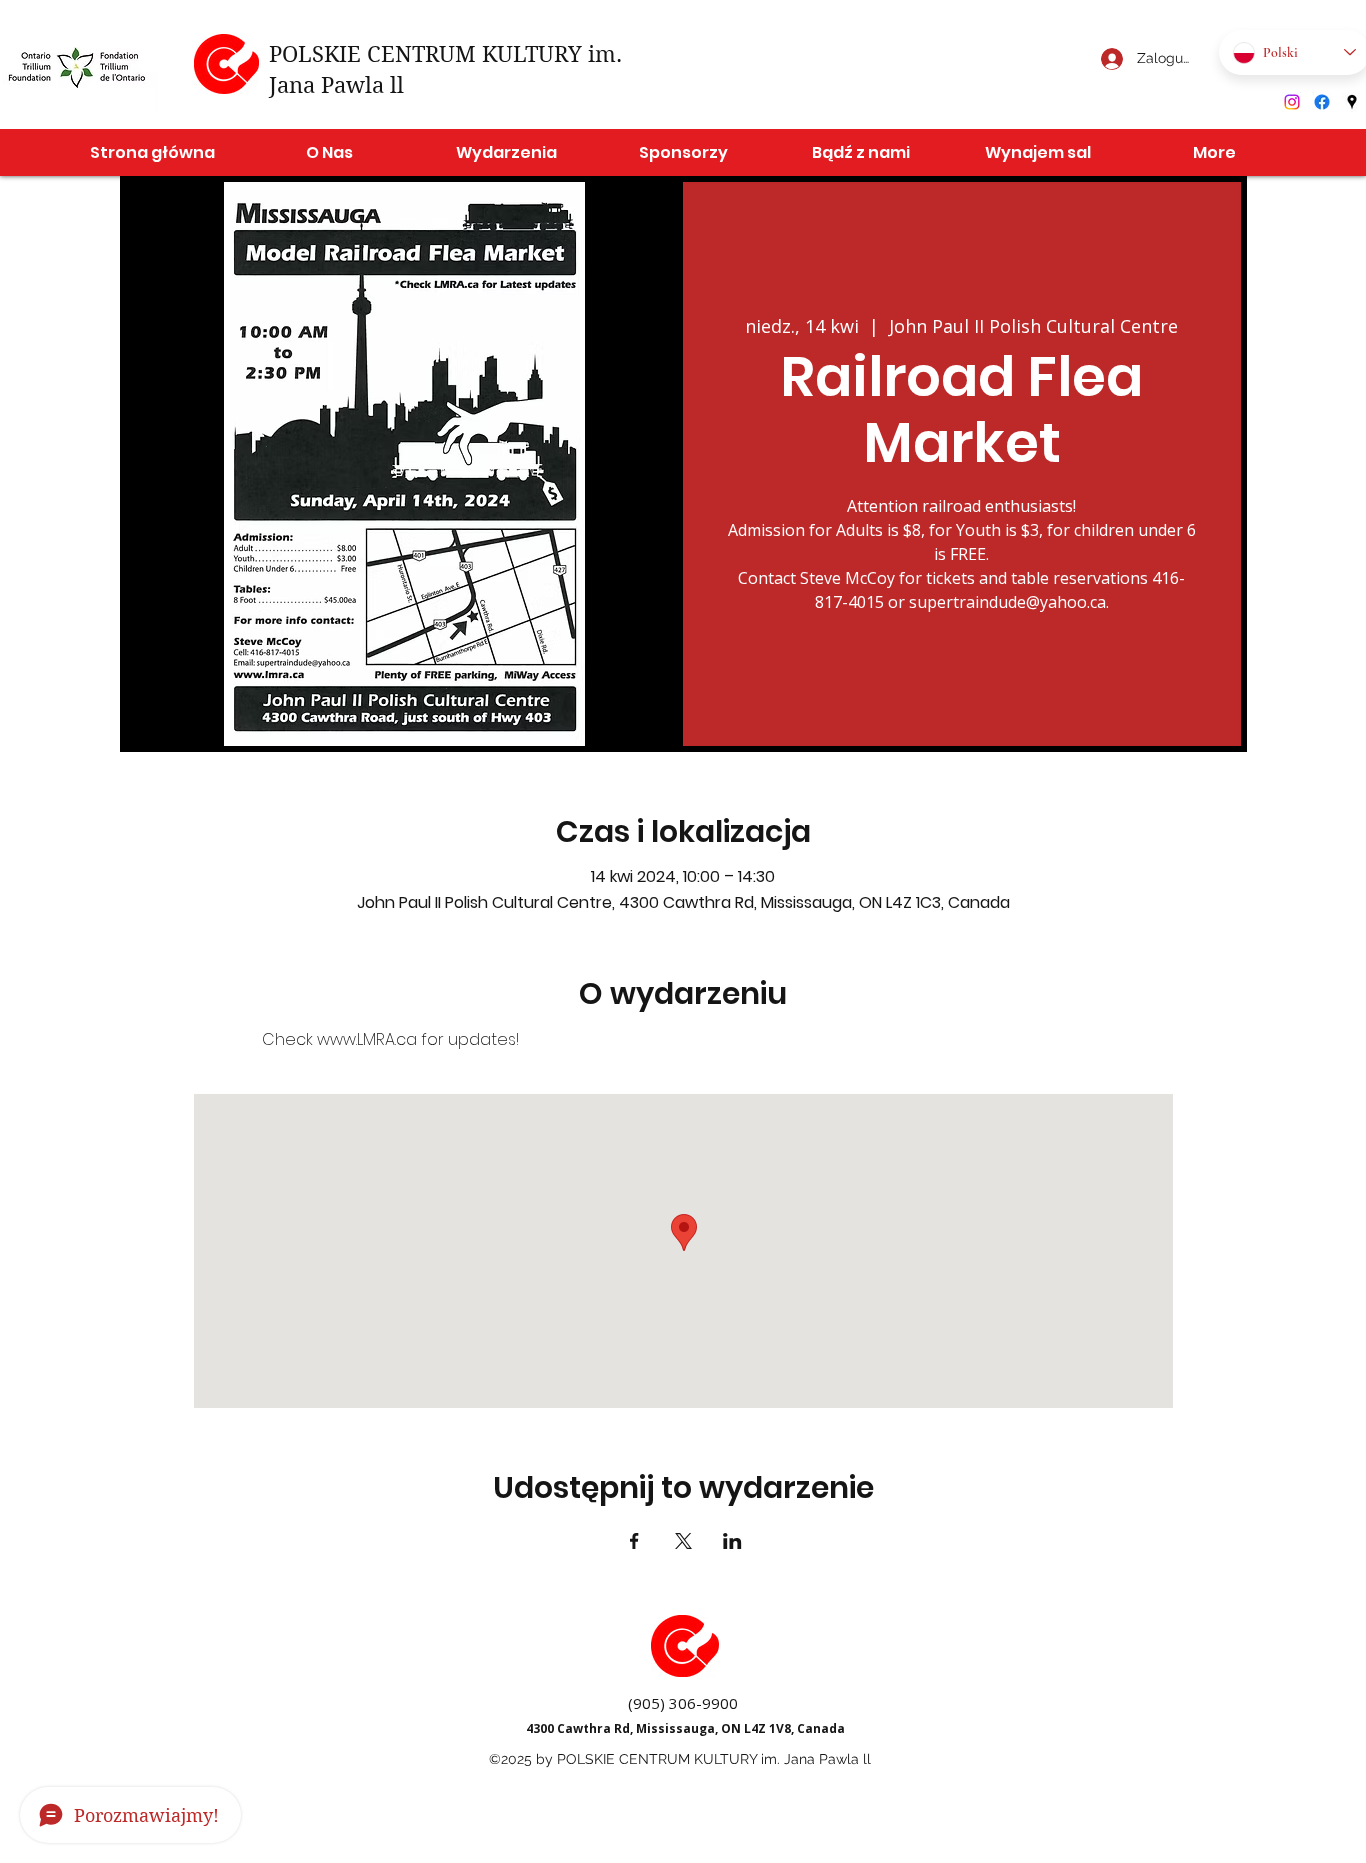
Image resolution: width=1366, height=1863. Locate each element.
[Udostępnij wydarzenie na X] (683, 1541)
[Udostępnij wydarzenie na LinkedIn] (732, 1541)
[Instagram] (1292, 102)
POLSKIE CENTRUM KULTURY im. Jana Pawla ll (714, 1759)
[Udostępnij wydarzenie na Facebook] (634, 1541)
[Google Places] (1352, 102)
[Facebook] (1322, 102)
